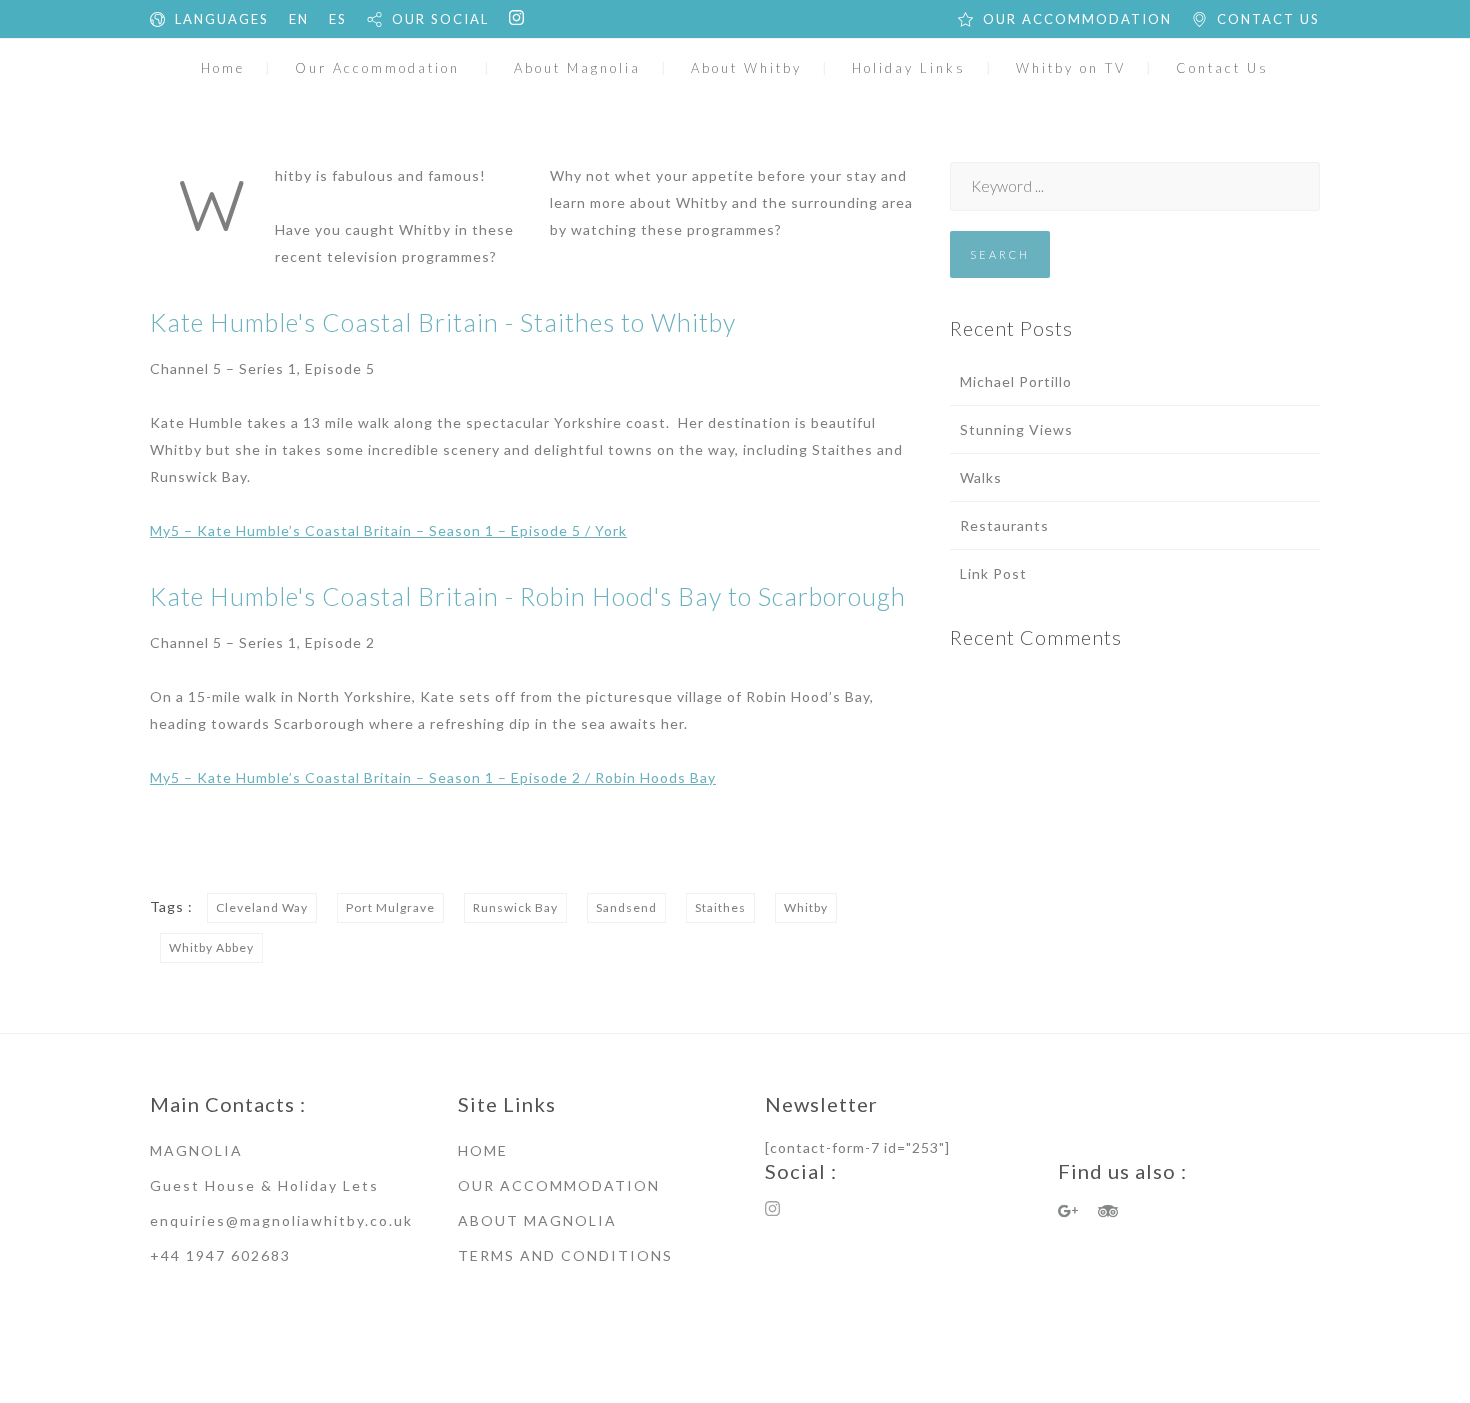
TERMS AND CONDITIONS (565, 1255)
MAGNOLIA (196, 1150)
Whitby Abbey (211, 947)
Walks (981, 477)
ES (338, 19)
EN (299, 19)
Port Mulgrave (390, 907)
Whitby (806, 907)
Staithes (720, 907)
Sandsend (626, 907)
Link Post (993, 573)
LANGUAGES (222, 19)
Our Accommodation (377, 68)
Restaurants (1004, 525)
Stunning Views (1016, 429)
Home (223, 68)
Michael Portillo (1016, 381)
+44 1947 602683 (220, 1255)
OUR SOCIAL (440, 19)
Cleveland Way (262, 907)
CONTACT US (1268, 19)
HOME (483, 1150)
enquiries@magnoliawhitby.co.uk (281, 1220)
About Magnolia (577, 68)
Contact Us (1222, 68)
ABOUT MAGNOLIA (537, 1220)
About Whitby (746, 68)
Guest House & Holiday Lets (264, 1185)
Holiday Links (909, 68)
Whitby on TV (1071, 68)
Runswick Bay (515, 907)
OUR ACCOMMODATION (1077, 19)
